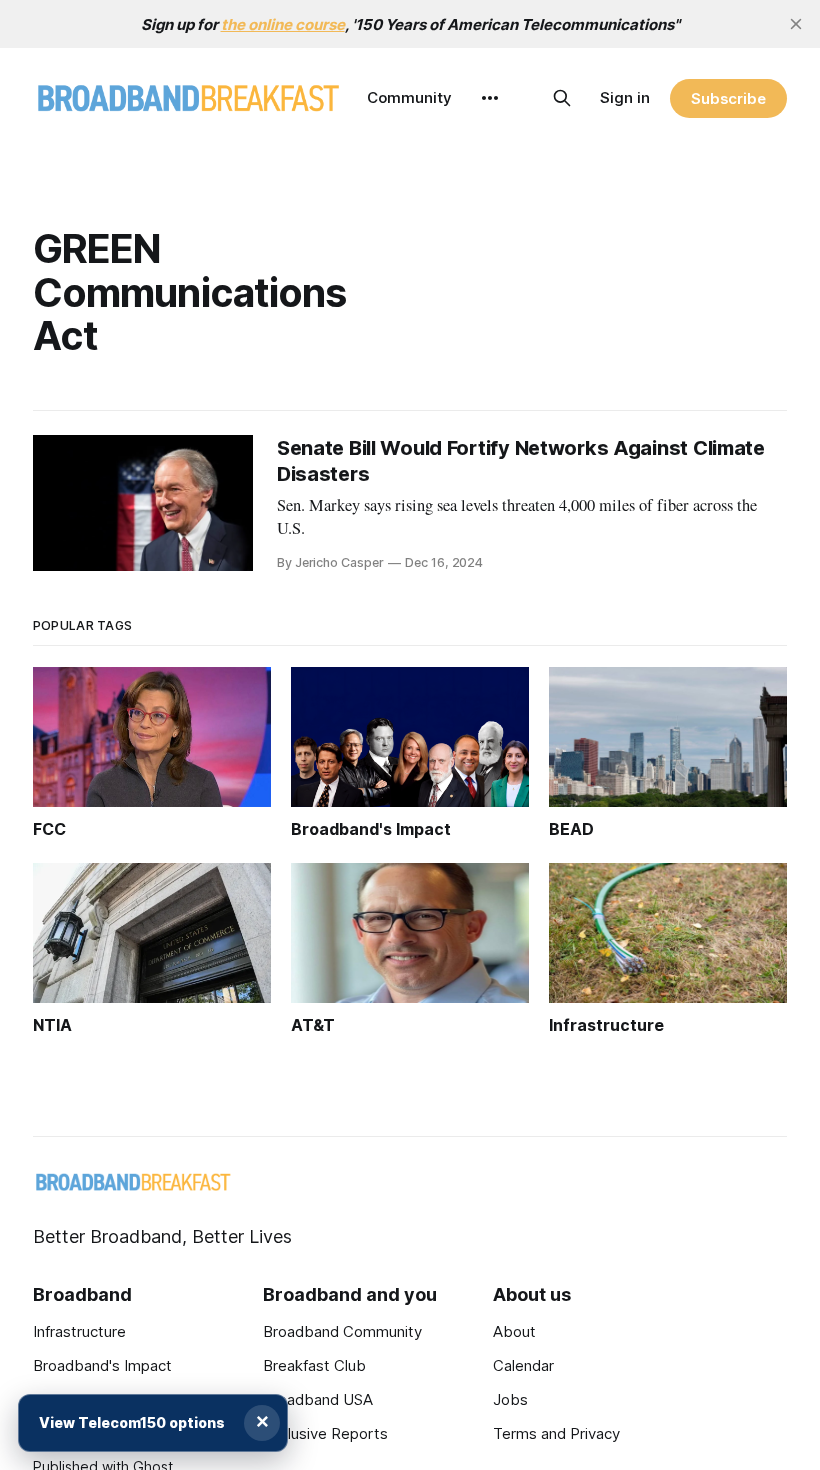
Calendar (523, 1365)
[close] (796, 24)
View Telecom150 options (132, 1422)
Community (409, 97)
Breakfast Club (314, 1365)
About (514, 1331)
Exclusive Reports (325, 1433)
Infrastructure (79, 1331)
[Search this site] (562, 98)
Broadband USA (318, 1399)
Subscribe (728, 98)
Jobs (510, 1399)
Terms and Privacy (556, 1433)
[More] (490, 98)
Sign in (625, 97)
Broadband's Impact (102, 1365)
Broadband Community (342, 1331)
